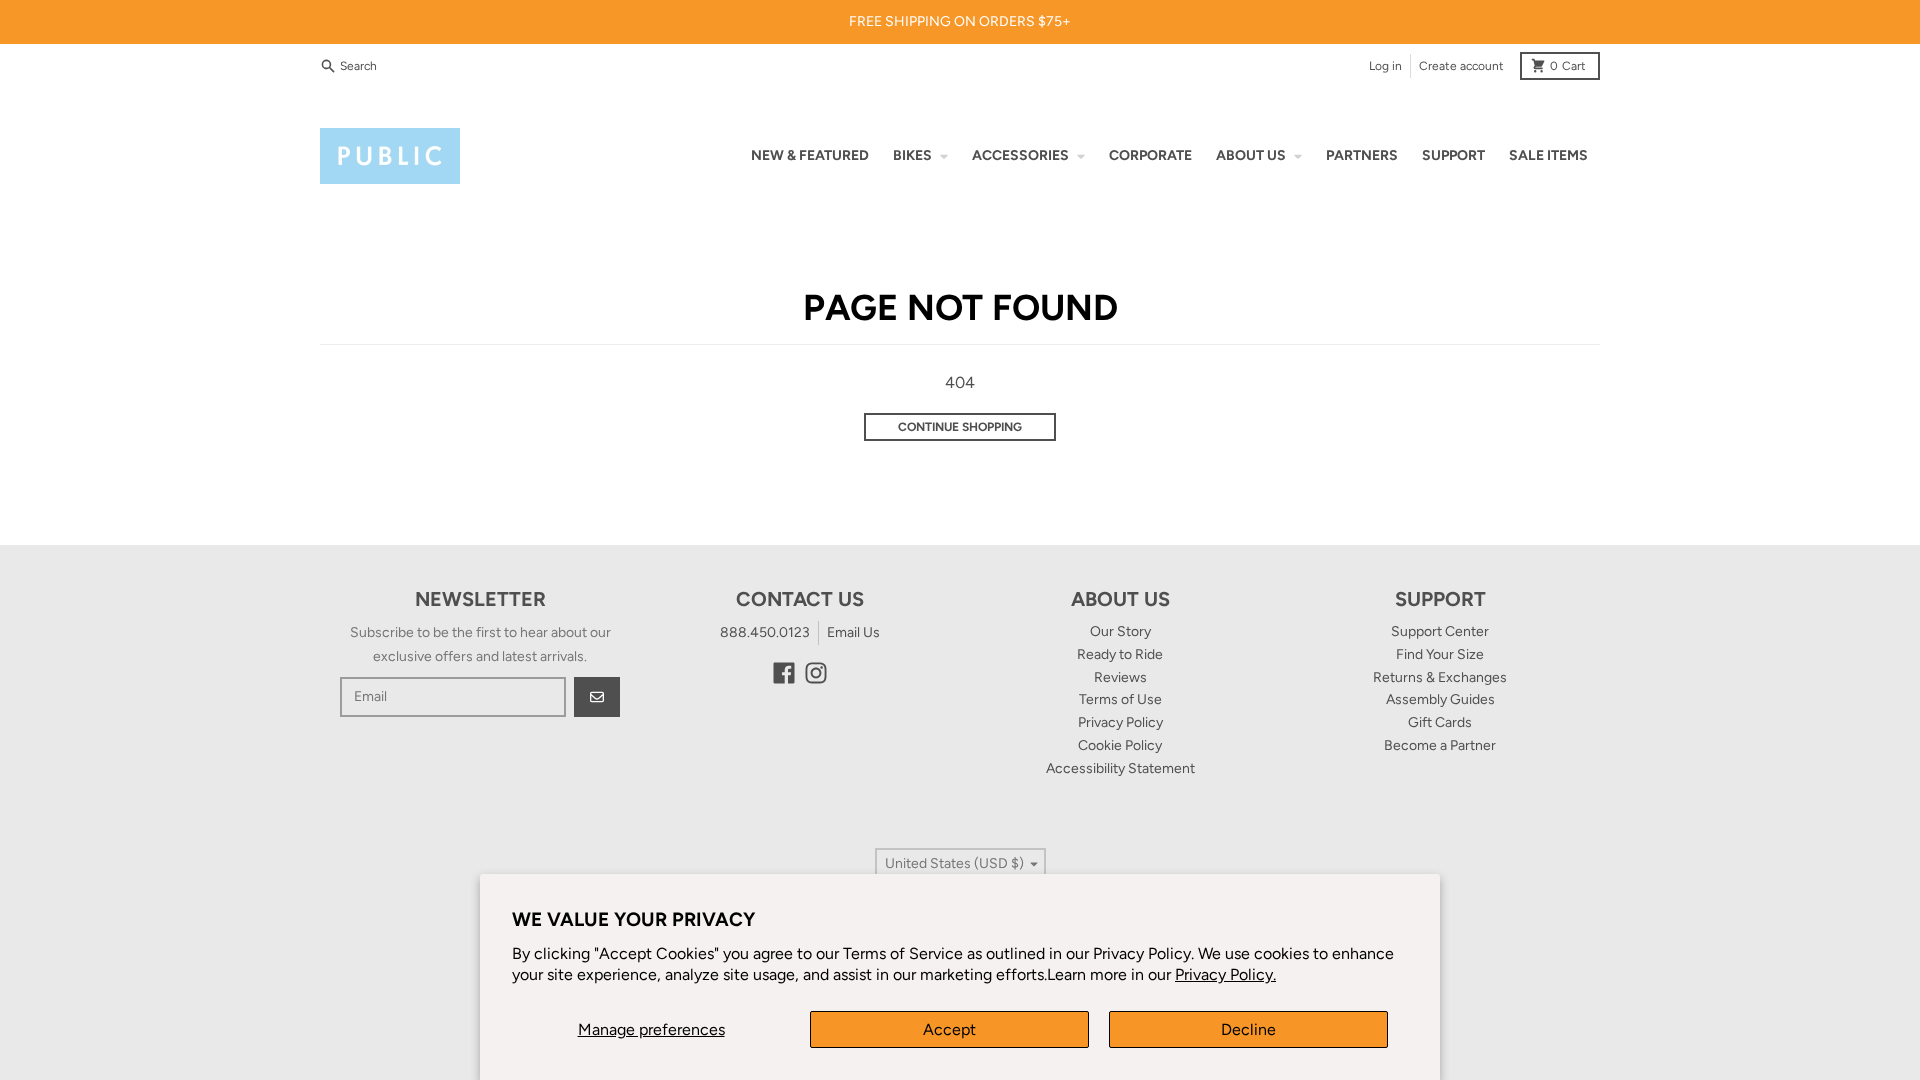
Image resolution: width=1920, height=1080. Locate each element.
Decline (1248, 1029)
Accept (949, 1029)
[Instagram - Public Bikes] (816, 673)
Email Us (853, 632)
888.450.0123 (765, 632)
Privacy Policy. (1225, 974)
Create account (1461, 66)
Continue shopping (960, 427)
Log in (1385, 66)
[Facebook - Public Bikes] (784, 673)
